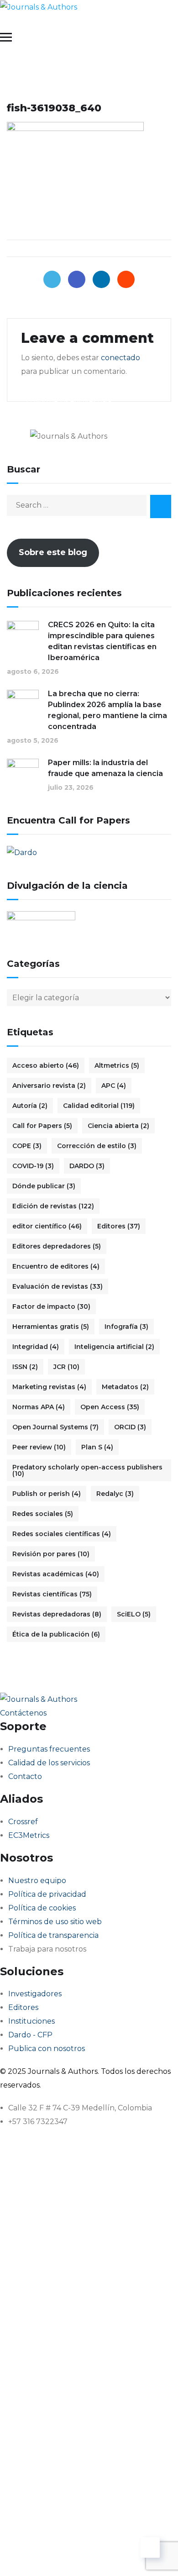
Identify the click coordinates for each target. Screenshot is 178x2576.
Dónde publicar (44, 1186)
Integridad (36, 1347)
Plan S (97, 1447)
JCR (66, 1367)
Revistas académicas (56, 1574)
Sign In (94, 2555)
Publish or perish (47, 1494)
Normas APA (39, 1407)
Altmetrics (117, 1065)
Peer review (39, 1447)
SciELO (134, 1614)
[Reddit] (126, 279)
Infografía (126, 1327)
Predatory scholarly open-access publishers (87, 1470)
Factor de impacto (51, 1306)
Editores (119, 1226)
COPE (27, 1146)
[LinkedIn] (101, 279)
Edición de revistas (53, 1206)
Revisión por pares (51, 1554)
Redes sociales (43, 1514)
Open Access (110, 1407)
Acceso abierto (46, 1065)
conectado (120, 358)
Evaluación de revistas (58, 1286)
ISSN (25, 1367)
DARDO (87, 1166)
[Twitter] (52, 279)
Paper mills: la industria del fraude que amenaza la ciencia (105, 768)
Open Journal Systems (55, 1427)
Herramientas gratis (51, 1327)
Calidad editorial (99, 1106)
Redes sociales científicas (62, 1534)
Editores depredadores (57, 1246)
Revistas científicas (52, 1594)
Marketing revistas (49, 1387)
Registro (65, 2555)
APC (114, 1086)
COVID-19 (33, 1166)
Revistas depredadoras (57, 1614)
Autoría (30, 1106)
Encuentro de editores (56, 1266)
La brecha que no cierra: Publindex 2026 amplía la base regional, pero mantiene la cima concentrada (107, 710)
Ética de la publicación (56, 1634)
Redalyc (115, 1494)
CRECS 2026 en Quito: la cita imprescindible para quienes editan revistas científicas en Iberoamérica (102, 641)
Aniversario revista (49, 1086)
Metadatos (125, 1387)
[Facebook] (77, 279)
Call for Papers (42, 1126)
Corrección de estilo (97, 1146)
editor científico (47, 1226)
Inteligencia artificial (114, 1347)
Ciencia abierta (118, 1126)
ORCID (130, 1427)
